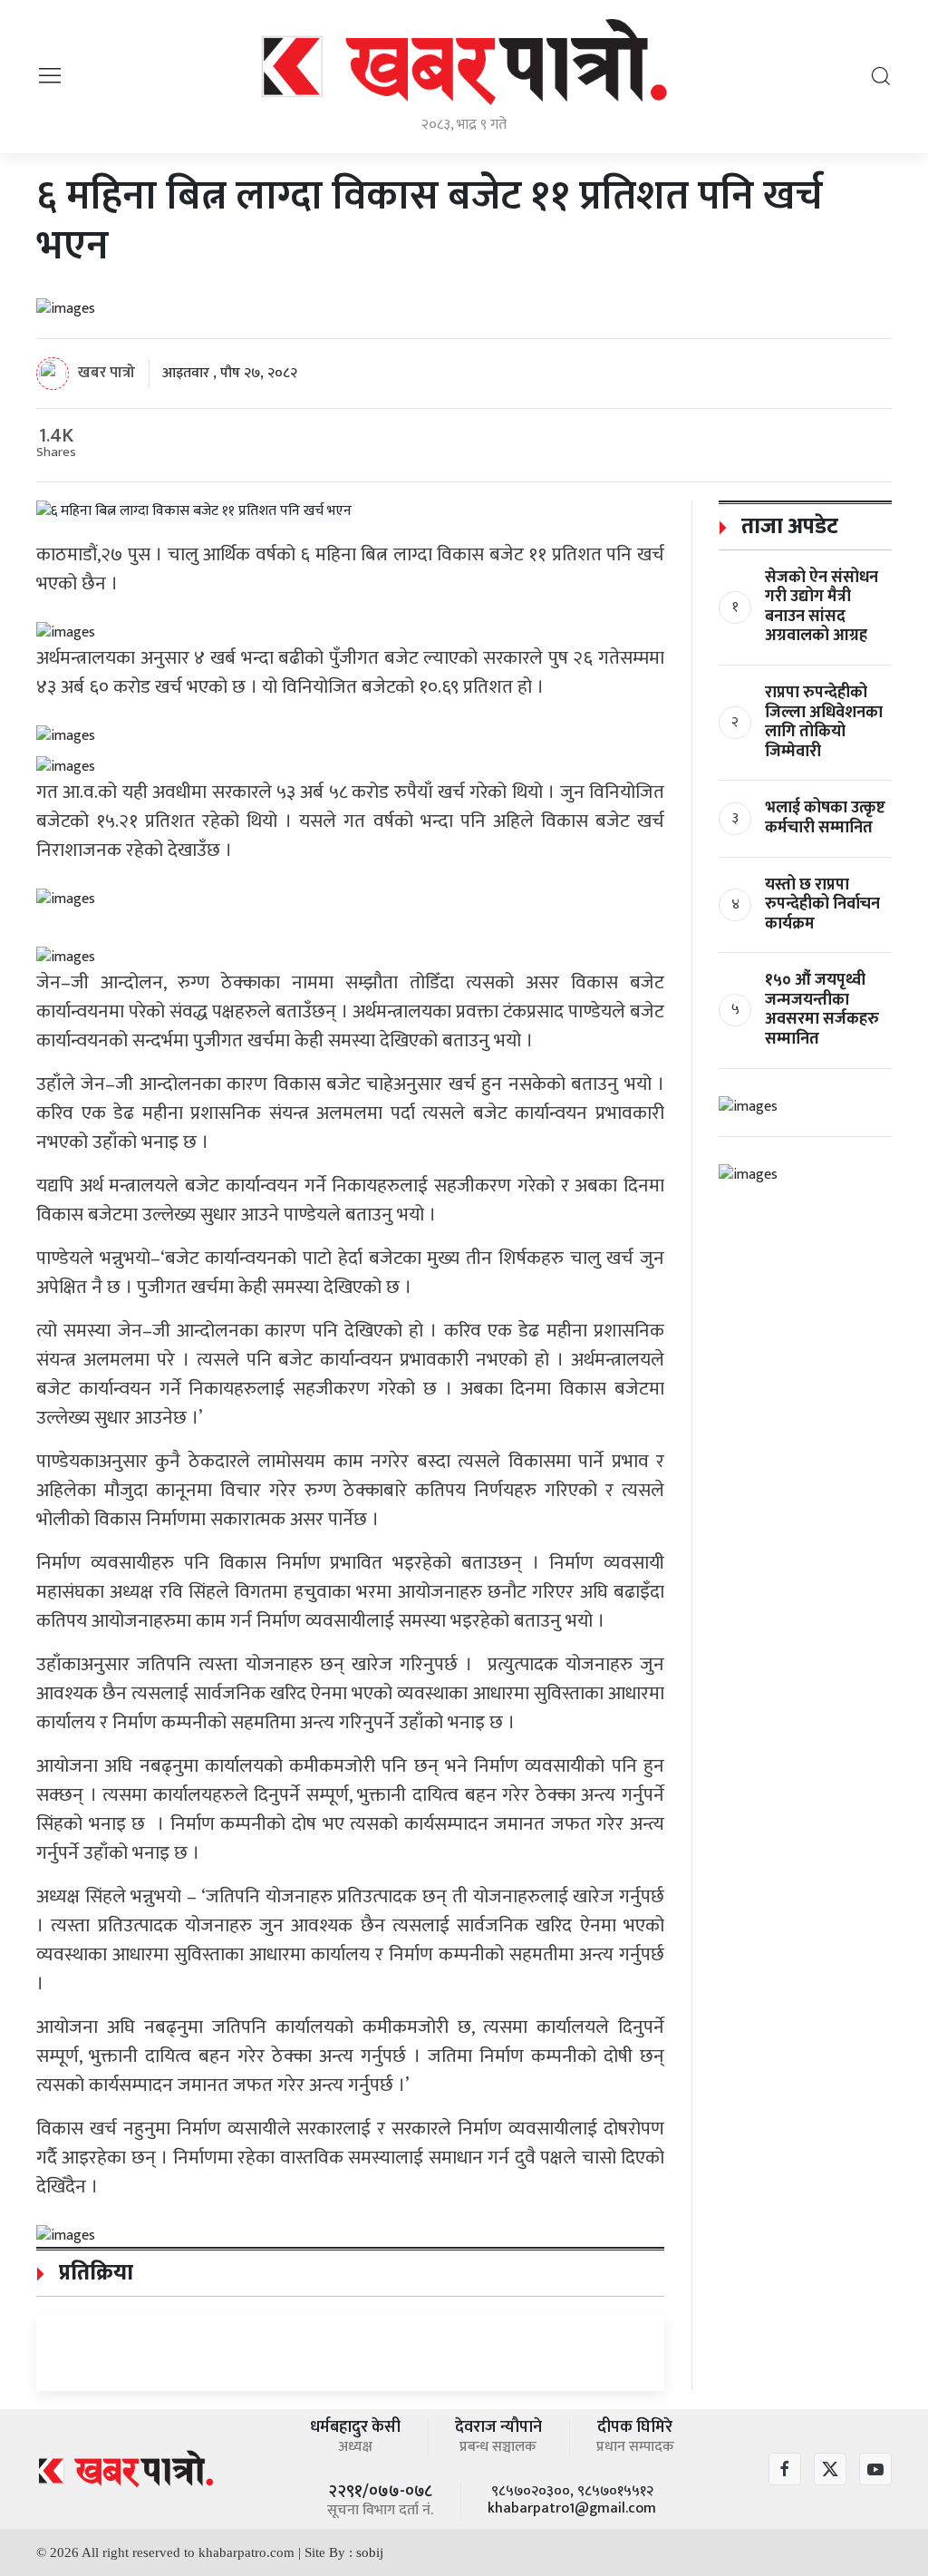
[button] (50, 76)
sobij (370, 2552)
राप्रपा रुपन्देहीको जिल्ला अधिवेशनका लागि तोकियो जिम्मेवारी (824, 722)
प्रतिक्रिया (93, 2273)
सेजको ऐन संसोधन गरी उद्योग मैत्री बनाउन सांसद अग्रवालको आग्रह (822, 607)
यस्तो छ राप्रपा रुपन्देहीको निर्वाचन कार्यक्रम (822, 904)
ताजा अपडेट (787, 527)
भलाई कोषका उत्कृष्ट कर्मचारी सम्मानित (825, 818)
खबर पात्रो (106, 372)
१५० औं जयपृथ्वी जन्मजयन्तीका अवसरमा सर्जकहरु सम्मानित (822, 1010)
